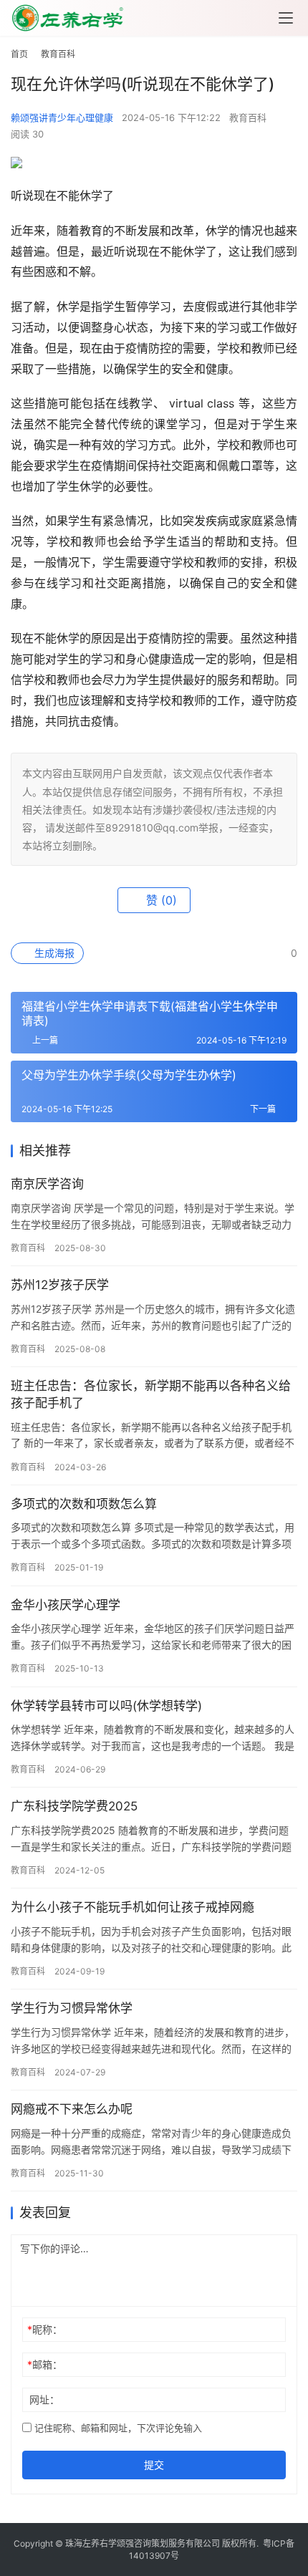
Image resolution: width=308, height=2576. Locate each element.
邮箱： (45, 2364)
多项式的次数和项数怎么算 (84, 1504)
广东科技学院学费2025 (74, 1806)
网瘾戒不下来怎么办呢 (72, 2109)
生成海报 (53, 953)
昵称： (45, 2329)
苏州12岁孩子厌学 (60, 1285)
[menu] (286, 18)
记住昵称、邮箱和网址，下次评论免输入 (117, 2428)
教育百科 (248, 117)
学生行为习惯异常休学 (72, 2008)
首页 (19, 54)
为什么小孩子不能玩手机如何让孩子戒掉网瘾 (133, 1907)
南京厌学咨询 (47, 1184)
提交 (154, 2465)
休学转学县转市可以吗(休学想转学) (106, 1706)
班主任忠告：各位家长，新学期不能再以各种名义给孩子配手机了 (151, 1394)
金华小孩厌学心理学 (66, 1605)
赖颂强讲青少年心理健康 (62, 117)
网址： (44, 2399)
